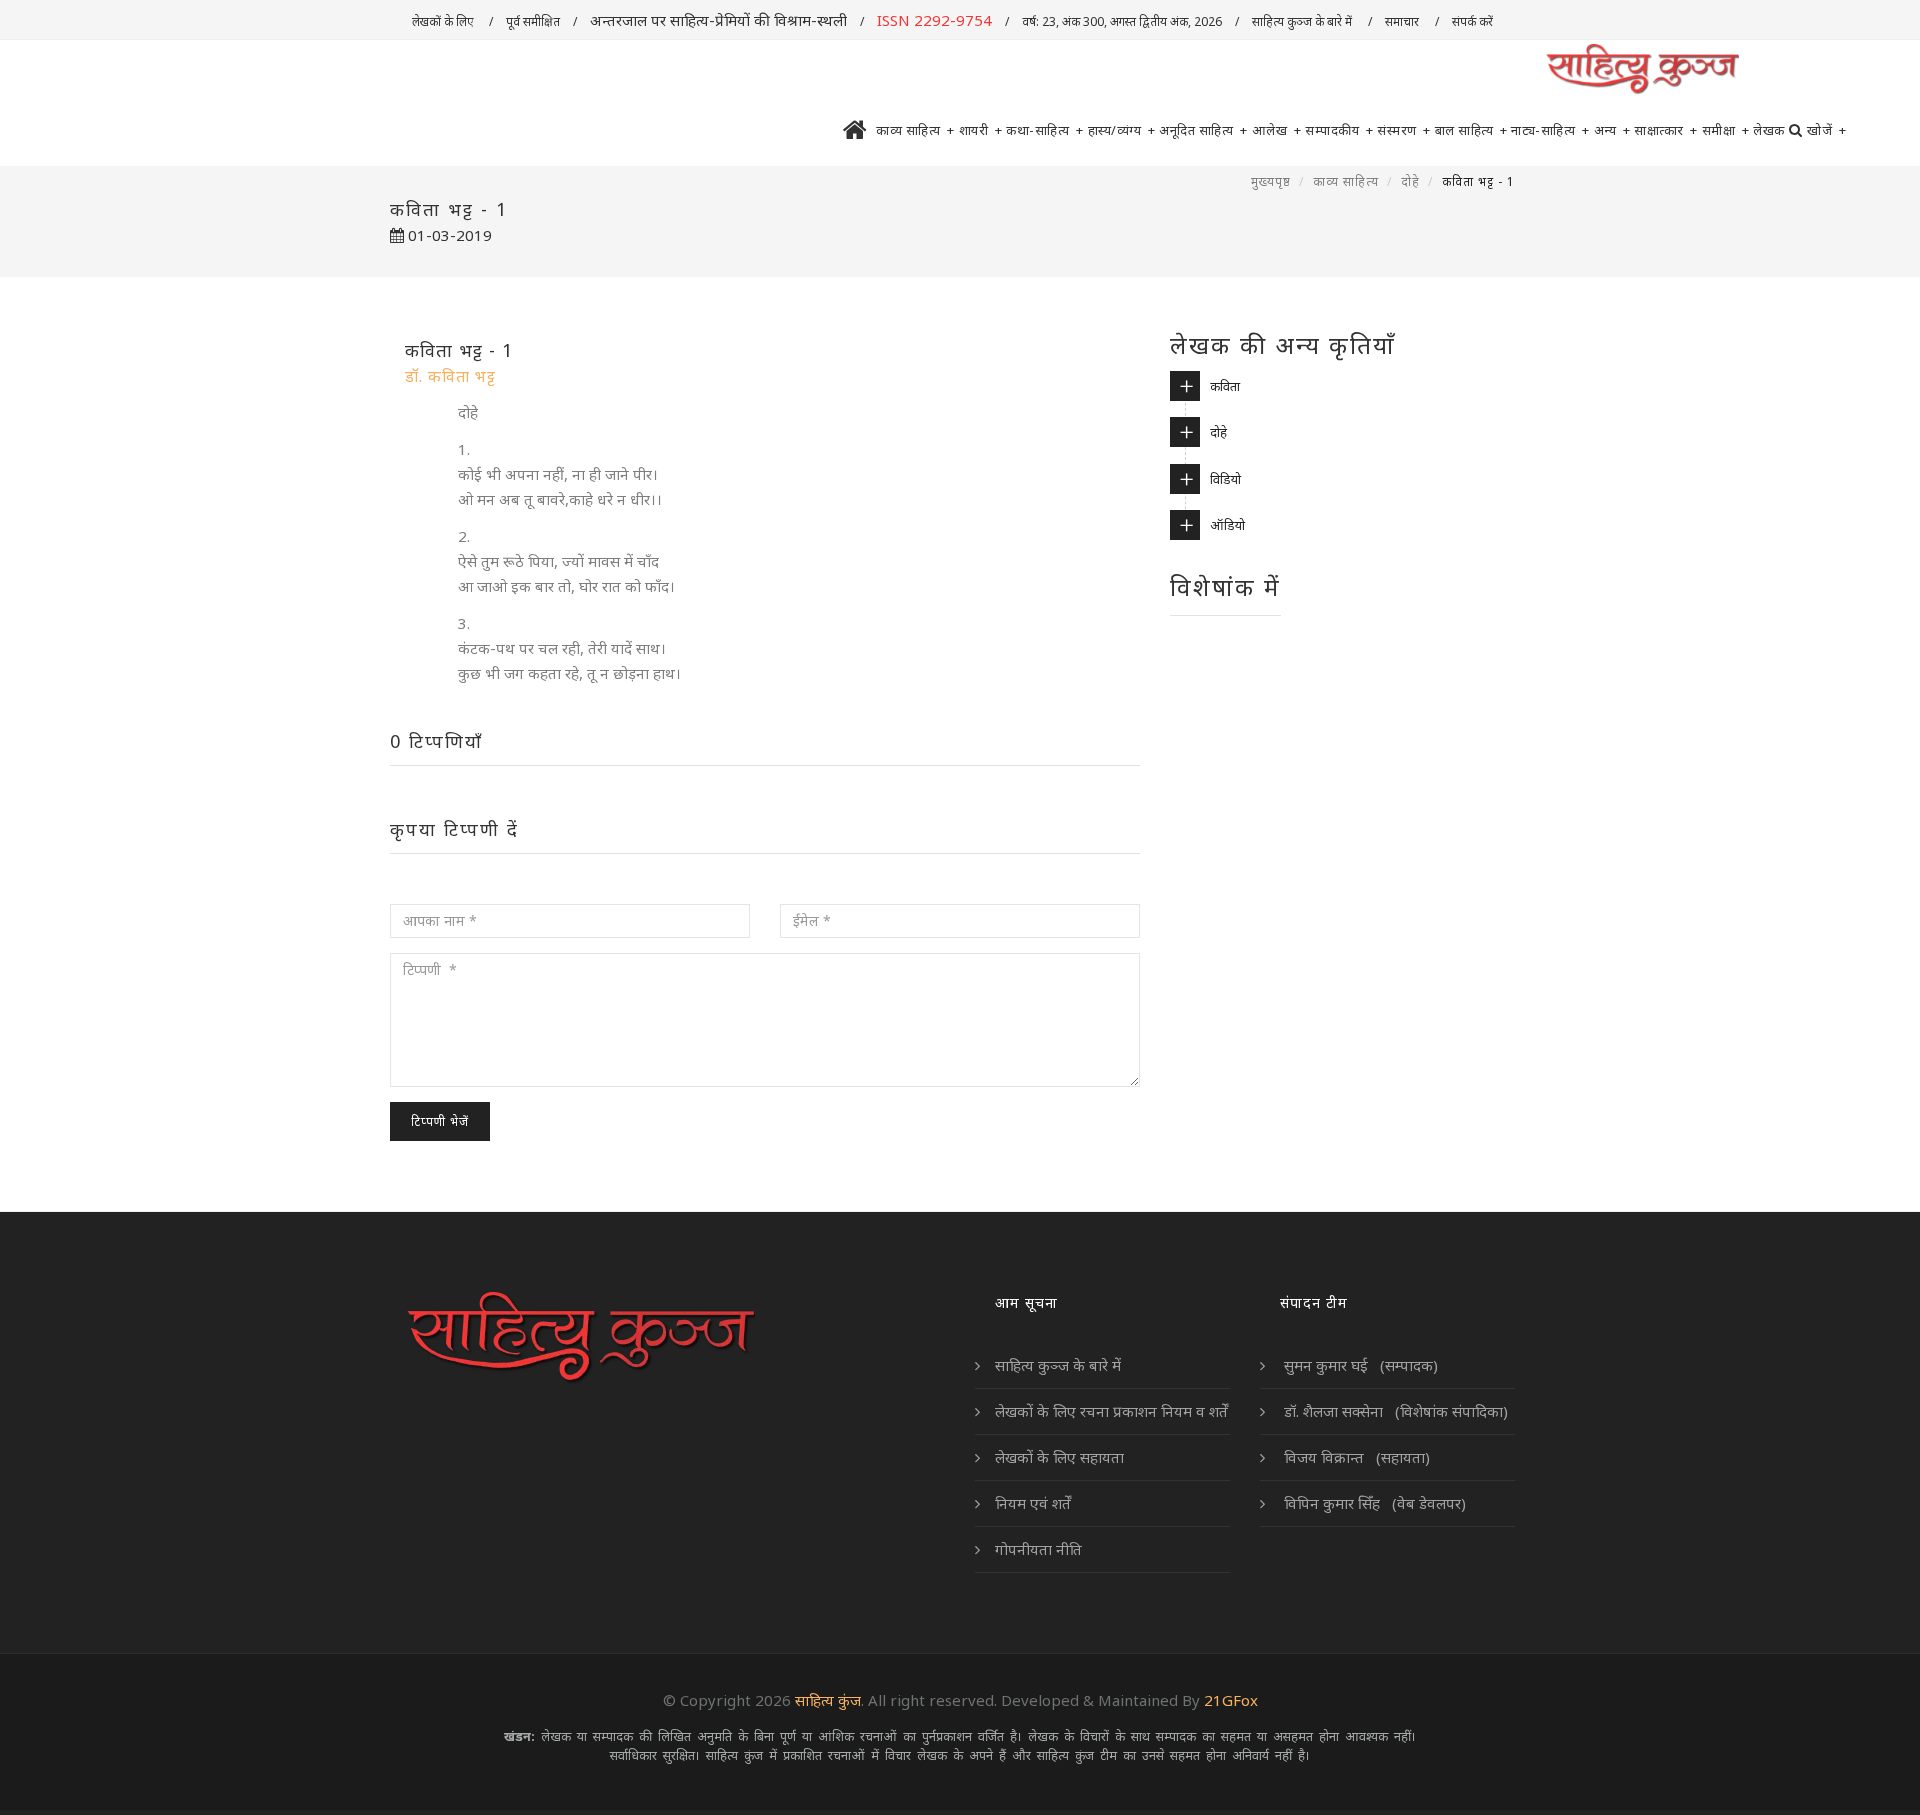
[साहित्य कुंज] (1642, 70)
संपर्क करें (1474, 21)
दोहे (1410, 181)
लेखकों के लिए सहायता (1059, 1457)
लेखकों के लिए (444, 21)
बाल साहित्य (1471, 130)
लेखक (1769, 130)
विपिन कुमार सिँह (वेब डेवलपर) (1373, 1503)
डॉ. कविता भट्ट (450, 376)
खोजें (1826, 130)
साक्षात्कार (1666, 130)
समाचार (1403, 21)
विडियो (1225, 479)
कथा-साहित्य (1045, 130)
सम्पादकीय (1339, 130)
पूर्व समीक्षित (533, 21)
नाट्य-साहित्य (1550, 130)
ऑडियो (1227, 525)
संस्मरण (1404, 130)
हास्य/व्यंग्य (1122, 130)
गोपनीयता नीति (1038, 1549)
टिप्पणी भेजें (440, 1121)
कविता (1225, 386)
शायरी (981, 130)
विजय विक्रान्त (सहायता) (1355, 1457)
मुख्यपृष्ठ (1271, 181)
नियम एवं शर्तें (1033, 1503)
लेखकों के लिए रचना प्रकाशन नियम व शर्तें (1111, 1411)
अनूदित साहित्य (1203, 130)
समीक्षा (1726, 130)
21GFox (1231, 1700)
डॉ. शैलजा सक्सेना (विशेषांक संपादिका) (1394, 1411)
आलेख (1277, 130)
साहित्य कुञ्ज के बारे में (1303, 21)
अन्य (1612, 130)
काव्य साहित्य (915, 130)
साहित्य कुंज (828, 1700)
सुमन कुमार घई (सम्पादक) (1359, 1365)
